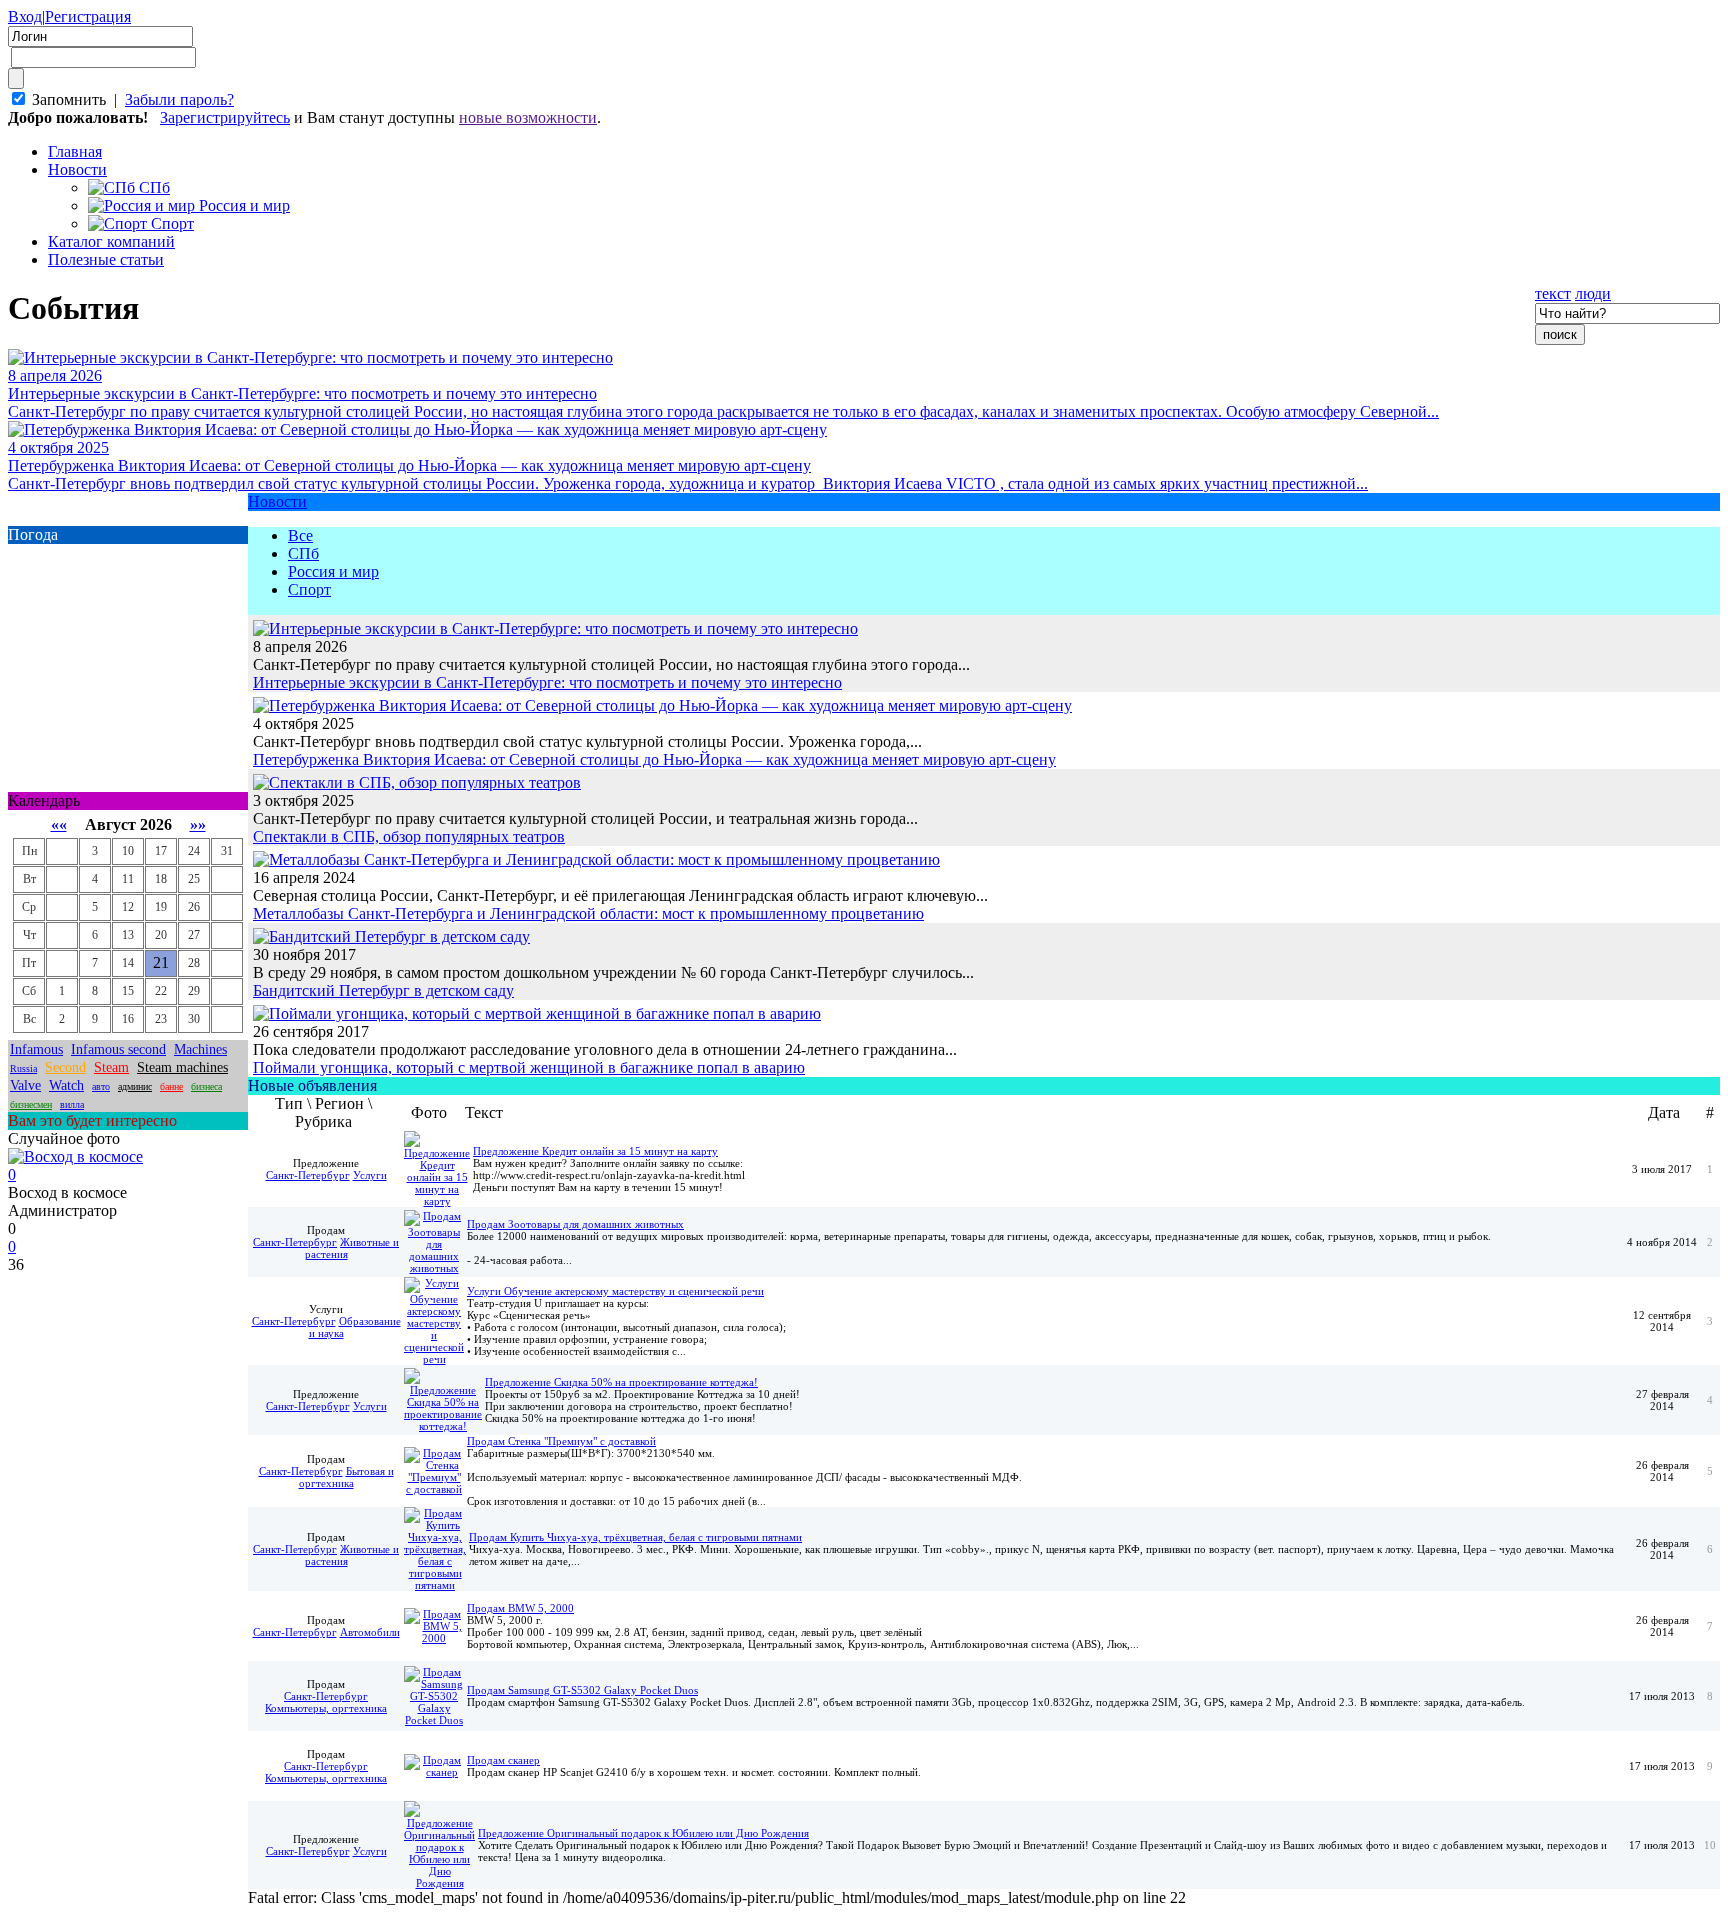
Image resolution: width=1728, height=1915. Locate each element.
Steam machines (182, 1067)
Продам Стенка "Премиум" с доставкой (561, 1441)
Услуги (370, 1175)
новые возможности (528, 117)
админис (135, 1086)
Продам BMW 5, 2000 (520, 1608)
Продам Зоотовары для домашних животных (575, 1224)
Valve (25, 1085)
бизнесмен (31, 1104)
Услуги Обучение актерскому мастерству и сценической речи (615, 1291)
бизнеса (206, 1086)
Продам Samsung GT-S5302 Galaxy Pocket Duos (582, 1690)
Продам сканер (503, 1760)
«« (59, 824)
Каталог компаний (111, 241)
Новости (77, 169)
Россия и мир (333, 571)
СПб (303, 553)
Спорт (309, 589)
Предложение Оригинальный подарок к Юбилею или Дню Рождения (643, 1833)
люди (1593, 293)
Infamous (36, 1049)
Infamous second (118, 1049)
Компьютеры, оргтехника (326, 1708)
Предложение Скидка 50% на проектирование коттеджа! (621, 1382)
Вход (25, 16)
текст (1553, 293)
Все (300, 535)
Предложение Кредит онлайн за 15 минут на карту (595, 1151)
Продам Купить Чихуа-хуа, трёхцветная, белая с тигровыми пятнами (635, 1537)
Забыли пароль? (179, 99)
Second (65, 1067)
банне (171, 1086)
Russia (23, 1068)
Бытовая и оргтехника (346, 1477)
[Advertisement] (128, 1574)
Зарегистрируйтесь (225, 117)
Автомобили (370, 1632)
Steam (111, 1067)
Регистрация (88, 16)
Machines (200, 1049)
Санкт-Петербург (308, 1175)
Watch (66, 1085)
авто (101, 1086)
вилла (72, 1104)
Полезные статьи (106, 259)
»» (198, 824)
